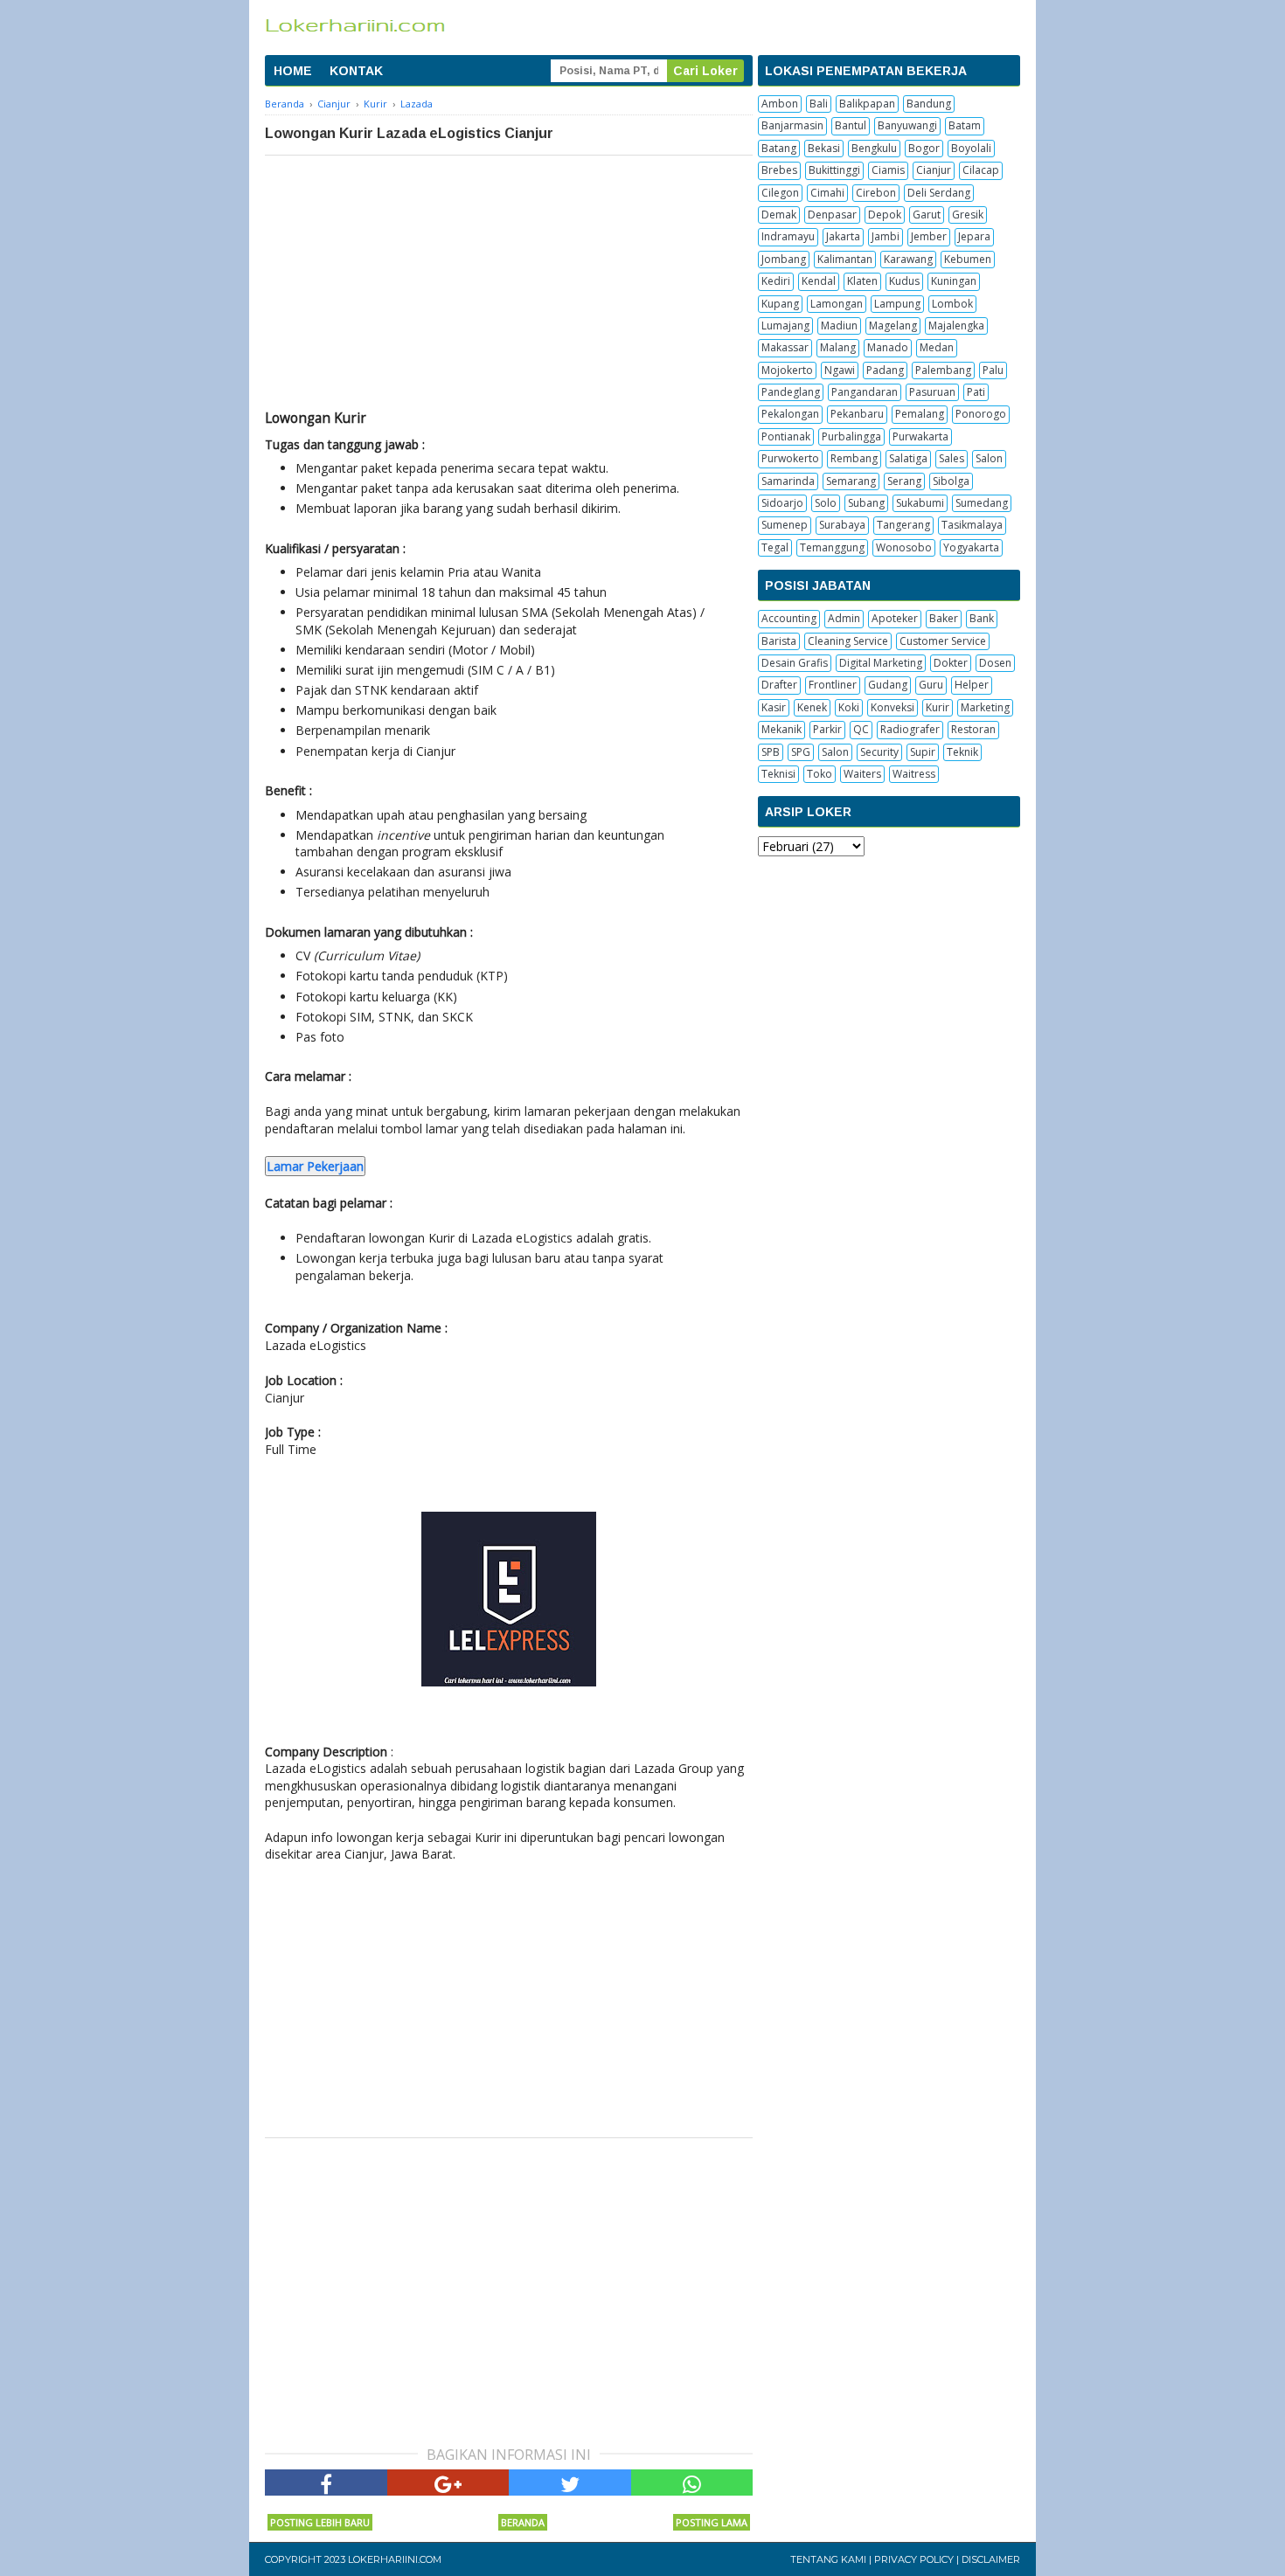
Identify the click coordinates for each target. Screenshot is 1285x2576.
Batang (779, 148)
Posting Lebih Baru (320, 2522)
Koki (849, 707)
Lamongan (837, 304)
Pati (976, 392)
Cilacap (981, 170)
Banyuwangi (907, 125)
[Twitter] (570, 2483)
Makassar (785, 347)
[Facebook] (326, 2483)
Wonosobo (904, 547)
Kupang (780, 304)
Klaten (862, 281)
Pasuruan (932, 392)
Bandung (929, 104)
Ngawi (840, 370)
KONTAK (356, 71)
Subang (866, 503)
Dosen (995, 663)
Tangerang (903, 525)
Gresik (968, 215)
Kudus (904, 281)
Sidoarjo (782, 503)
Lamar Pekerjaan (315, 1166)
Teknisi (778, 774)
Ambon (780, 104)
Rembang (854, 458)
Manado (888, 347)
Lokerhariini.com (395, 2559)
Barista (779, 641)
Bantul (851, 125)
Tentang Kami (828, 2559)
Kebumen (968, 259)
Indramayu (788, 236)
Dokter (951, 663)
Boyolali (971, 148)
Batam (965, 125)
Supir (923, 752)
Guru (931, 685)
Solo (826, 503)
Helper (972, 685)
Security (879, 752)
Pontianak (786, 436)
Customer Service (943, 641)
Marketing (985, 707)
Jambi (886, 236)
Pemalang (920, 414)
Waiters (862, 774)
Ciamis (888, 170)
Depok (885, 215)
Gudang (888, 685)
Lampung (897, 304)
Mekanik (781, 729)
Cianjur (934, 170)
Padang (885, 370)
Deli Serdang (939, 193)
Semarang (851, 481)
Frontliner (833, 685)
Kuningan (954, 281)
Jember (929, 236)
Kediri (776, 281)
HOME (293, 71)
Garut (927, 215)
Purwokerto (790, 458)
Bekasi (824, 148)
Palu (993, 370)
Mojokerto (787, 370)
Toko (820, 774)
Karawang (908, 259)
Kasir (774, 707)
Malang (838, 347)
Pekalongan (790, 414)
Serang (904, 481)
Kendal (819, 281)
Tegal (775, 547)
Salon (989, 458)
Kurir (938, 707)
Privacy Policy (914, 2559)
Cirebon (876, 193)
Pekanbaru (857, 414)
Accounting (789, 618)
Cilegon (780, 193)
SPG (801, 752)
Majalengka (956, 325)
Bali (819, 104)
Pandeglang (791, 392)
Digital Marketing (881, 663)
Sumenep (785, 525)
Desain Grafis (795, 663)
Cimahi (827, 193)
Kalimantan (845, 259)
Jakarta (843, 236)
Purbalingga (851, 436)
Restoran (973, 729)
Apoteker (895, 618)
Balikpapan (867, 104)
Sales (952, 458)
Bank (982, 618)
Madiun (839, 325)
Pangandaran (865, 392)
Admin (844, 618)
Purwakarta (920, 436)
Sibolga (951, 481)
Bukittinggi (834, 170)
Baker (944, 618)
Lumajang (785, 325)
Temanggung (832, 547)
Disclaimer (991, 2559)
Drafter (779, 685)
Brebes (779, 170)
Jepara (974, 236)
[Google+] (448, 2483)
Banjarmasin (792, 125)
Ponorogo (981, 414)
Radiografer (910, 729)
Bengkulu (874, 148)
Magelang (893, 325)
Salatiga (908, 458)
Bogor (924, 148)
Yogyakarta (971, 547)
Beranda (523, 2522)
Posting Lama (712, 2522)
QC (861, 729)
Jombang (784, 259)
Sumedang (982, 503)
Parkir (827, 729)
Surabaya (842, 525)
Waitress (914, 774)
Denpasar (832, 215)
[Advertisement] (509, 287)
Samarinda (788, 481)
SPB (771, 752)
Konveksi (893, 707)
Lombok (952, 304)
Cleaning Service (848, 641)
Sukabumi (920, 503)
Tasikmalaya (972, 525)
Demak (779, 215)
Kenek (812, 707)
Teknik (962, 752)
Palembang (943, 370)
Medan (937, 347)
